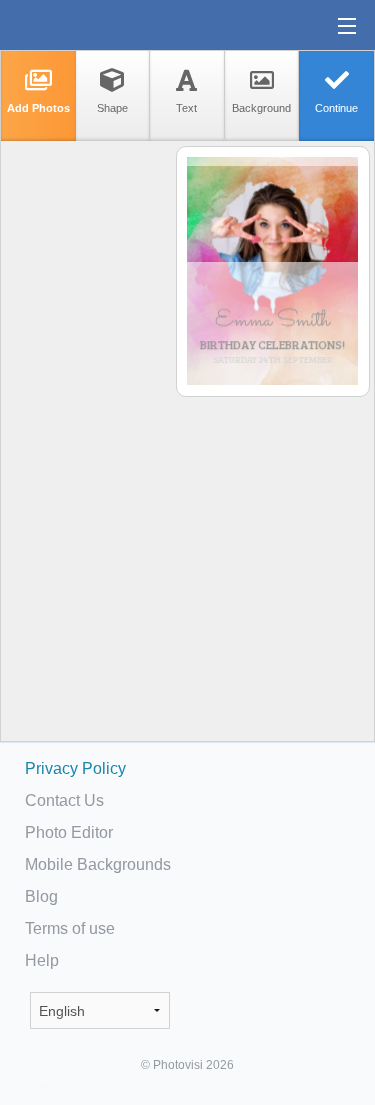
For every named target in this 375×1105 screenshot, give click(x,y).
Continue (336, 108)
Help (42, 960)
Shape (112, 108)
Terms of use (70, 928)
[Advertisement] (87, 456)
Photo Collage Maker (79, 25)
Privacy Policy (75, 768)
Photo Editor (69, 832)
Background (261, 108)
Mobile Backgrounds (98, 864)
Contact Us (64, 800)
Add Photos (38, 108)
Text (186, 108)
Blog (41, 896)
